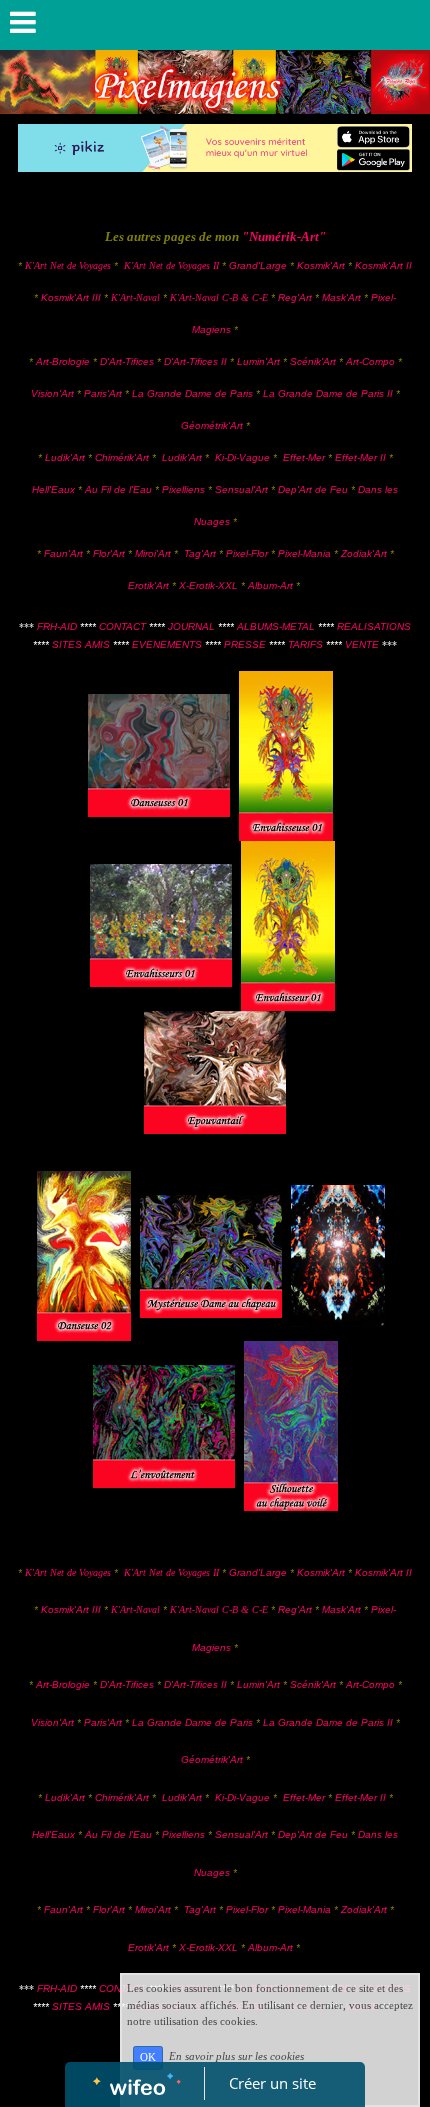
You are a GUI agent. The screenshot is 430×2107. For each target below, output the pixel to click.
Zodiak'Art (364, 553)
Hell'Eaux (53, 489)
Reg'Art (295, 297)
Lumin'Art (258, 361)
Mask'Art (341, 297)
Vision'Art (54, 393)
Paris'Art (103, 393)
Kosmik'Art (321, 265)
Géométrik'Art (213, 425)
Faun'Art (63, 553)
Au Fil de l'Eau (120, 489)
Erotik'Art (148, 585)
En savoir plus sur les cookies (236, 2057)
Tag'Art (200, 553)
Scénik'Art (313, 361)
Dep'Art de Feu (313, 489)
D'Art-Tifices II (197, 361)
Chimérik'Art (122, 457)
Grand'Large (258, 265)
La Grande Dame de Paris (192, 393)
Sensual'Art (241, 489)
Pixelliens (183, 489)
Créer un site (272, 2083)
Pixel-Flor (248, 553)
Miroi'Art (153, 553)
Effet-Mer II (362, 457)
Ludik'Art (66, 457)
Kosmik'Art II (383, 265)
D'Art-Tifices (128, 361)
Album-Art (272, 585)
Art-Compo (370, 361)
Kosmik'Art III (72, 297)
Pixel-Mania (304, 553)
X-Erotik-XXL (208, 585)
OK (148, 2057)
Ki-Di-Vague (242, 457)
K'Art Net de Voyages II (171, 265)
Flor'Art (109, 553)
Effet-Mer (305, 457)
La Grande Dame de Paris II (329, 393)
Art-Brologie (63, 361)
